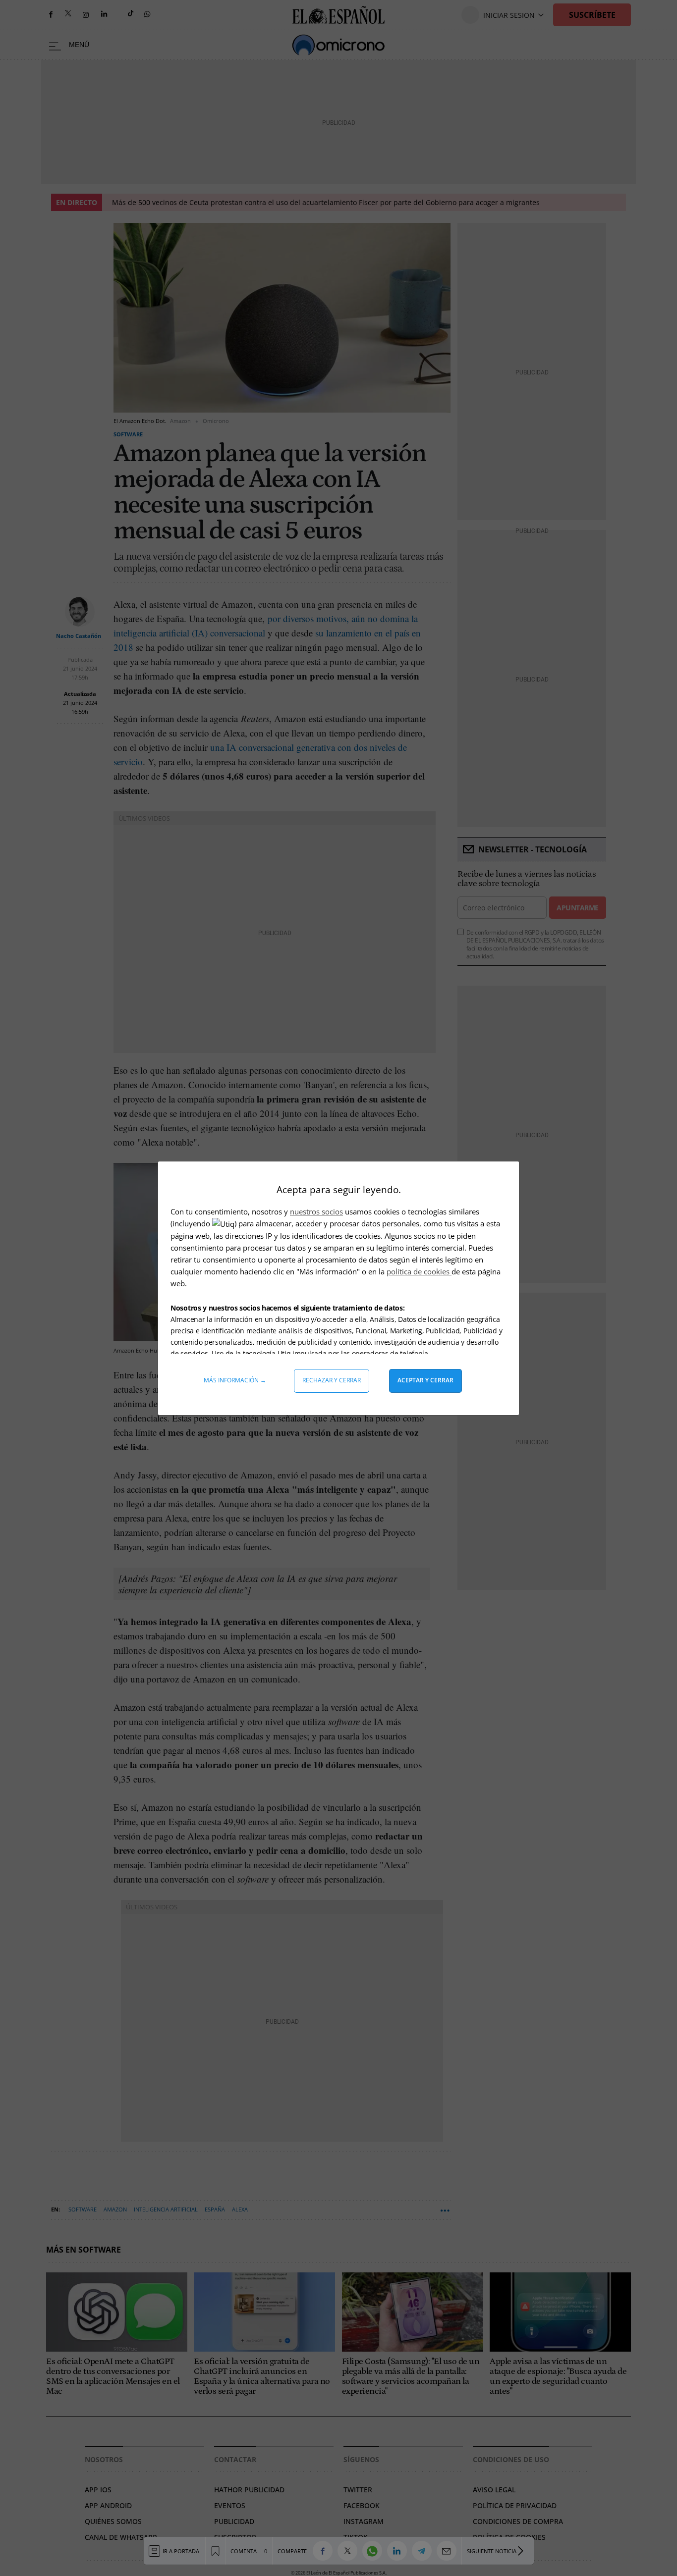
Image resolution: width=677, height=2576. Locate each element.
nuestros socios (316, 1211)
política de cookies (419, 1271)
